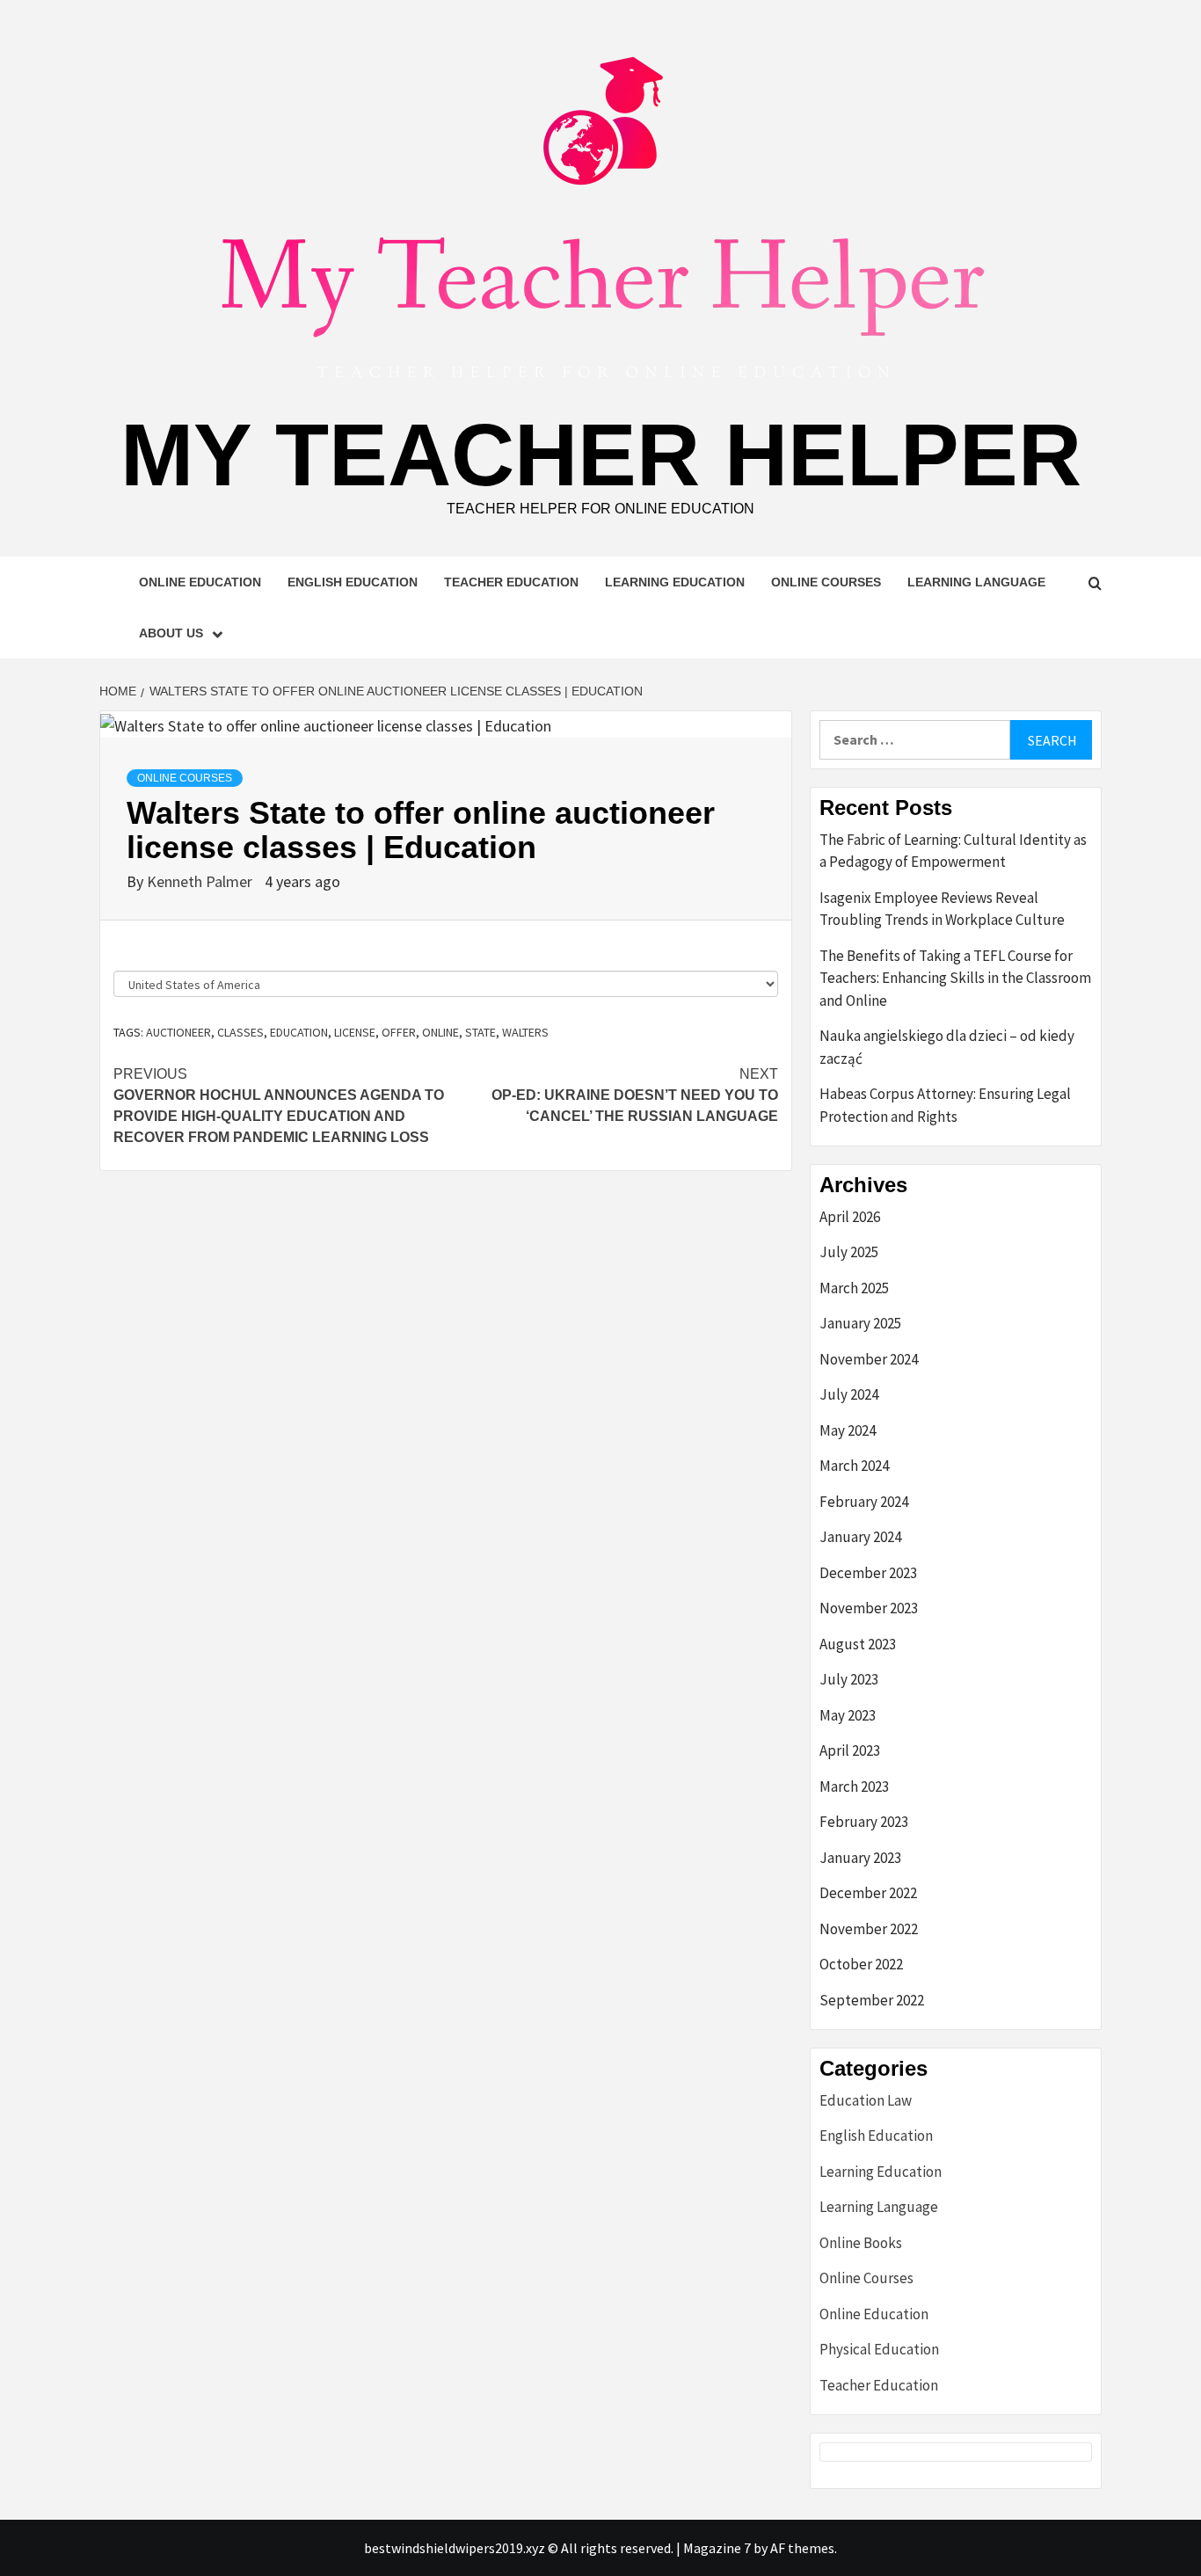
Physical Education (879, 2349)
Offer (399, 1032)
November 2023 (869, 1608)
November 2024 (869, 1359)
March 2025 (854, 1288)
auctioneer (178, 1032)
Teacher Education (511, 582)
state (480, 1032)
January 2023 (860, 1858)
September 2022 (872, 2000)
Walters (525, 1032)
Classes (240, 1032)
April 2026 (850, 1217)
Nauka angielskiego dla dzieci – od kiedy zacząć (947, 1047)
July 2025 (849, 1252)
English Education (353, 582)
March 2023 (854, 1786)
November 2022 (869, 1929)
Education (299, 1032)
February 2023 (864, 1822)
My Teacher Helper (601, 455)
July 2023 (849, 1679)
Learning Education (675, 582)
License (355, 1032)
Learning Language (976, 582)
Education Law (866, 2100)
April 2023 (850, 1750)
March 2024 (854, 1466)
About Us (171, 633)
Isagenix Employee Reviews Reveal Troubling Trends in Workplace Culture (942, 909)
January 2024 (860, 1537)
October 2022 (861, 1964)
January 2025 (860, 1323)
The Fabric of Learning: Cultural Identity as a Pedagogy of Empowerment (953, 851)
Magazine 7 (717, 2548)
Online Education (200, 582)
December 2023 (868, 1573)
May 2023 (848, 1715)
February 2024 (864, 1502)
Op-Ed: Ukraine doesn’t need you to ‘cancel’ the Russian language (635, 1095)
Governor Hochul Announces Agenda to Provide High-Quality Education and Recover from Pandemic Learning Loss (279, 1106)
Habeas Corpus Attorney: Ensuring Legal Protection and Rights (945, 1105)
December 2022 (868, 1893)
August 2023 (858, 1644)
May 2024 (848, 1430)
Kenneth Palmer (201, 881)
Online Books (861, 2243)
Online (440, 1032)
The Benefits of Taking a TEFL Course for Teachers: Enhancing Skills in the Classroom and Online (955, 978)
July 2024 (849, 1394)
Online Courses (826, 582)
